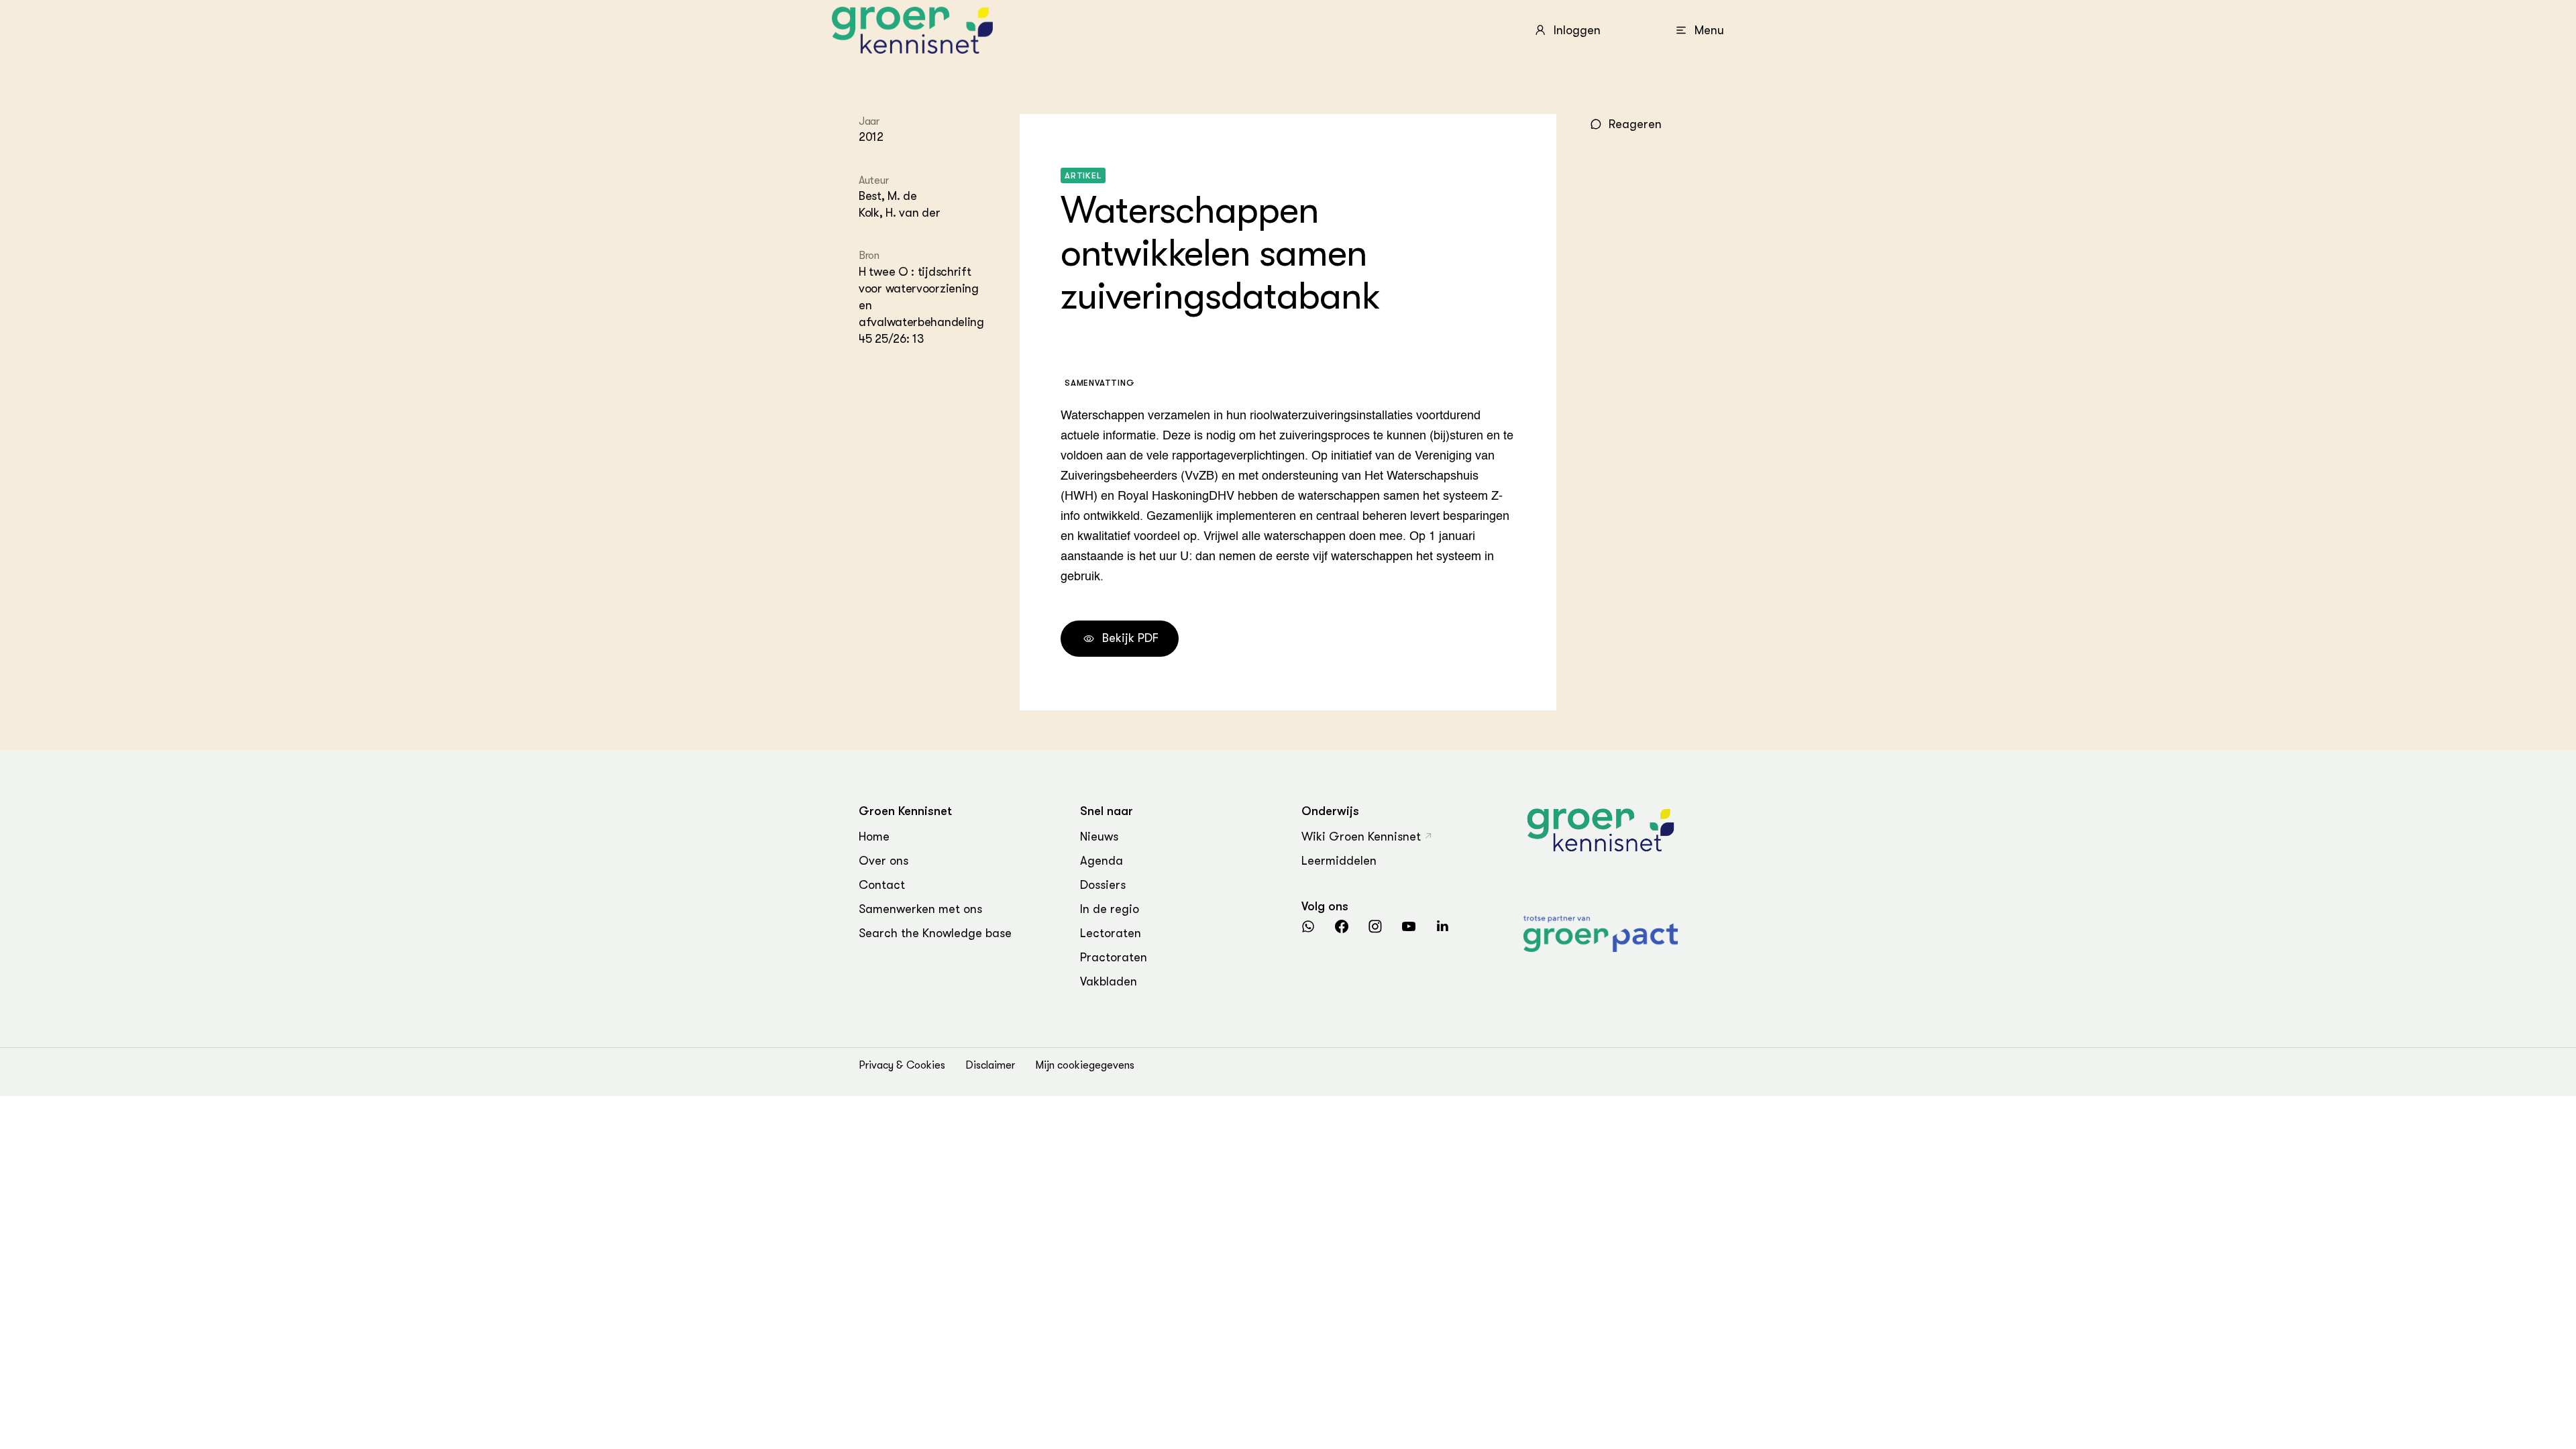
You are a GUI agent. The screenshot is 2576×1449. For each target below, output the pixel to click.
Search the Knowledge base (935, 933)
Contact (882, 885)
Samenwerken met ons (920, 909)
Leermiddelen (1339, 861)
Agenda (1102, 861)
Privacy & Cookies (902, 1065)
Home (874, 837)
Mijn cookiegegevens (1085, 1065)
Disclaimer (990, 1065)
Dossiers (1103, 885)
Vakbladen (1109, 981)
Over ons (883, 861)
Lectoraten (1111, 933)
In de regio (1110, 909)
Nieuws (1099, 837)
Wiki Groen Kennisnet (1361, 837)
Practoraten (1114, 957)
